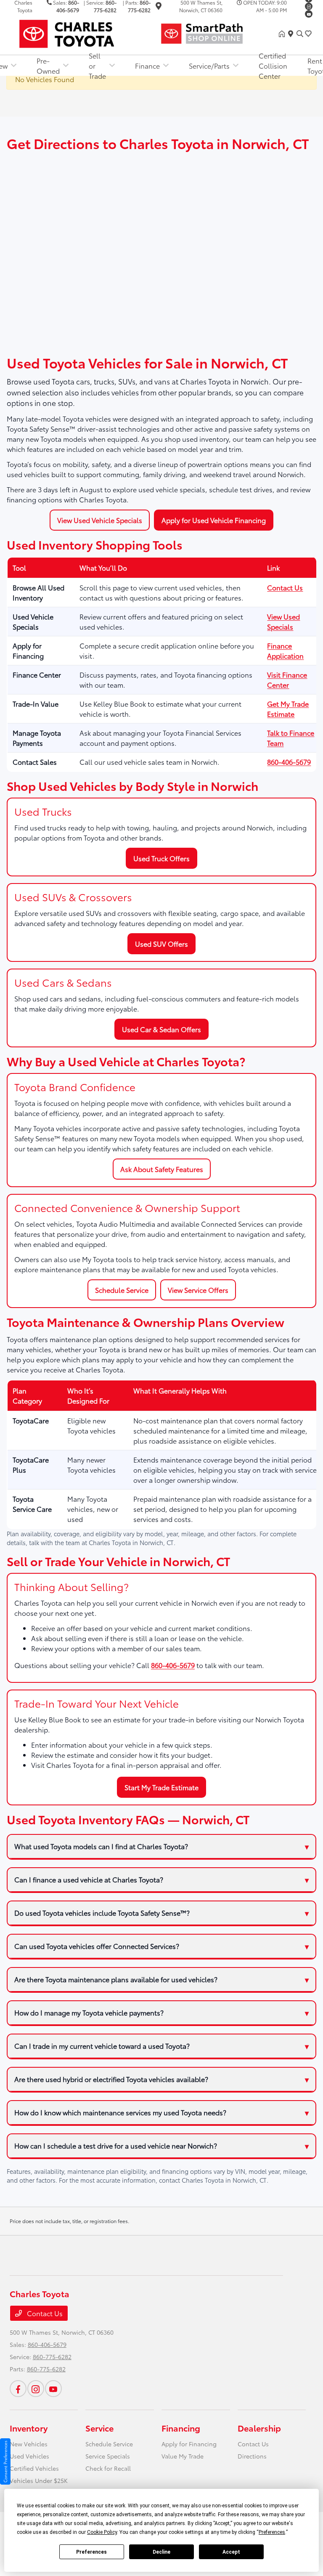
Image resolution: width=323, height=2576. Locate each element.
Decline (161, 2552)
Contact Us (285, 587)
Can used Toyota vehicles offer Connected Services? (97, 1946)
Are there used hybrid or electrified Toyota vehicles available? (111, 2079)
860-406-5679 (289, 762)
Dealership (259, 2428)
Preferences (91, 2552)
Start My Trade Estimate (161, 1787)
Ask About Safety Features (162, 1169)
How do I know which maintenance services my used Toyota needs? (120, 2112)
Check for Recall (108, 2468)
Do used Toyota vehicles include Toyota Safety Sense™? (102, 1913)
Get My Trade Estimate (288, 709)
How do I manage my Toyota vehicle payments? (89, 2012)
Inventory (29, 2428)
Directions (252, 2456)
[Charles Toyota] (82, 32)
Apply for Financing (189, 2444)
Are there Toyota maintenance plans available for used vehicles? (116, 1979)
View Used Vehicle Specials (100, 520)
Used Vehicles (29, 2456)
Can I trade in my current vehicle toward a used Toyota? (102, 2046)
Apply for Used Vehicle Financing (214, 520)
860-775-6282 (52, 2357)
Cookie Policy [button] (102, 2532)
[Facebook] (18, 2389)
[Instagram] (309, 6)
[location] (159, 7)
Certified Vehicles (34, 2468)
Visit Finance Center (287, 679)
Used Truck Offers (161, 858)
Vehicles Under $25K (39, 2480)
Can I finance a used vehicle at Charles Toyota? (89, 1879)
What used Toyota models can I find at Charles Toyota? (101, 1846)
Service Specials (108, 2456)
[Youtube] (309, 14)
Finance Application (285, 650)
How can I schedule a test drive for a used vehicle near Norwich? (116, 2145)
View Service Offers (198, 1290)
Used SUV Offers (161, 944)
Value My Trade (183, 2456)
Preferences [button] (272, 2532)
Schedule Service (122, 1290)
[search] (300, 34)
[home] (283, 34)
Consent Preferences (5, 2461)
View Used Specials (283, 621)
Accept (231, 2552)
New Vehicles (29, 2444)
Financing (181, 2428)
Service (99, 2428)
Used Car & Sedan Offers (161, 1029)
